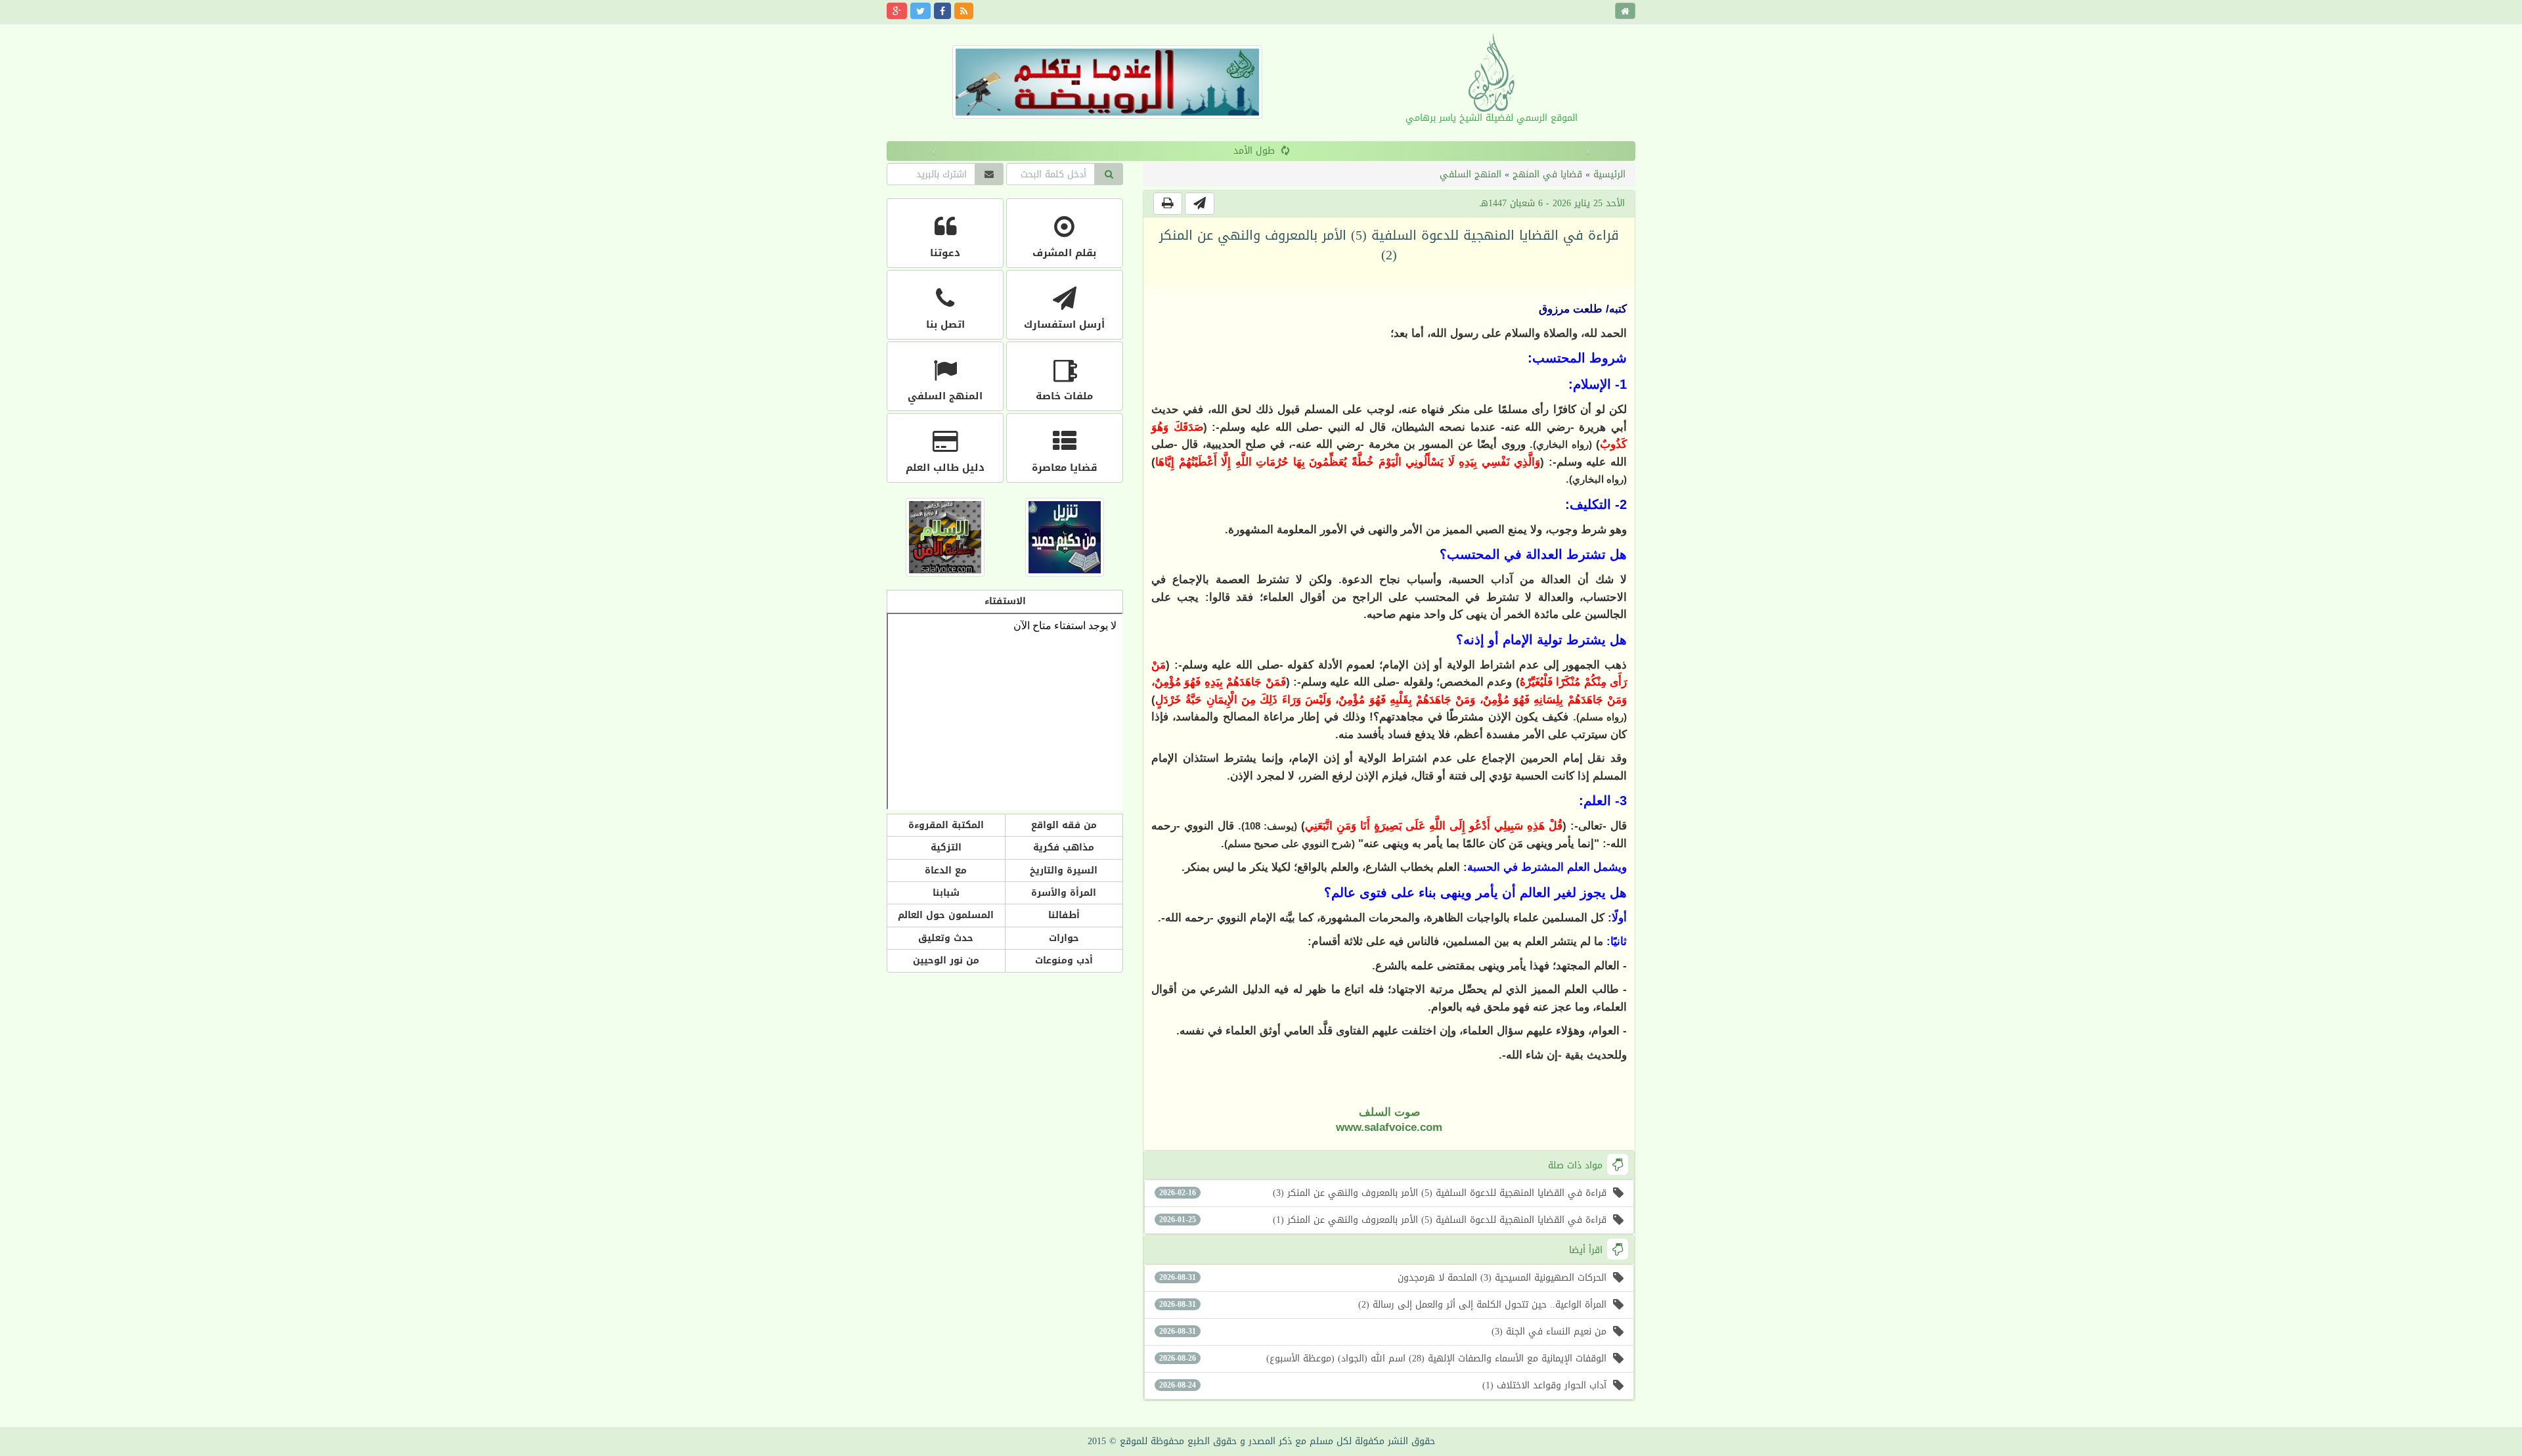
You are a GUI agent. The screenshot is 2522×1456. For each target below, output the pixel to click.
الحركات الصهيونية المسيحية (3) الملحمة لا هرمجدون (1383, 1278)
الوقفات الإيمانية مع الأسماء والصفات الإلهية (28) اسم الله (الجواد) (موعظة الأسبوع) (1383, 1358)
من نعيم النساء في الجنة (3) (1383, 1332)
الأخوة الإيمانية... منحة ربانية (1254, 151)
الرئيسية (1609, 174)
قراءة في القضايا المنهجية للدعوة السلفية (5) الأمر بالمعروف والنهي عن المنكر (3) (1383, 1193)
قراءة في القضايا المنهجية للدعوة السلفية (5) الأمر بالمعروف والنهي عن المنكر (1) (1383, 1220)
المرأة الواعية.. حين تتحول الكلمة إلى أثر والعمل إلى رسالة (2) (1383, 1305)
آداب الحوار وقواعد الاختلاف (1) (1383, 1385)
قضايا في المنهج (1547, 174)
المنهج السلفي (1471, 174)
